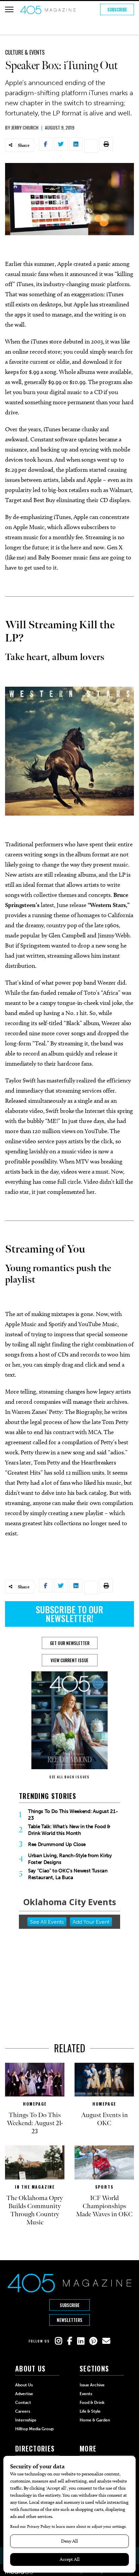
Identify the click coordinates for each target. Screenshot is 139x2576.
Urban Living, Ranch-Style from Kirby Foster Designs (70, 1859)
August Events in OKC (104, 2119)
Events (86, 2394)
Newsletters (69, 2320)
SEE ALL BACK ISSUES (69, 1777)
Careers (23, 2411)
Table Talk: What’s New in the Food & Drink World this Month (69, 1830)
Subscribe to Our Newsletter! (69, 1614)
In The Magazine (35, 2187)
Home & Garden (95, 2420)
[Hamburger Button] (9, 9)
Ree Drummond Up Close (57, 1844)
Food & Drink (92, 2403)
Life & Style (90, 2411)
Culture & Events (25, 52)
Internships (26, 2420)
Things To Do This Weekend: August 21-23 (73, 1815)
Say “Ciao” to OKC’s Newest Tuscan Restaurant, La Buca (68, 1874)
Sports (104, 2187)
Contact (23, 2403)
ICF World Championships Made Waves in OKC (104, 2206)
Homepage (35, 2104)
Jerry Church (25, 127)
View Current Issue (69, 1660)
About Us (24, 2385)
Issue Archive (92, 2385)
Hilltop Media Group (34, 2429)
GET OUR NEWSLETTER (70, 1643)
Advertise (24, 2394)
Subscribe (117, 9)
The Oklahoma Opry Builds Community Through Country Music (35, 2210)
